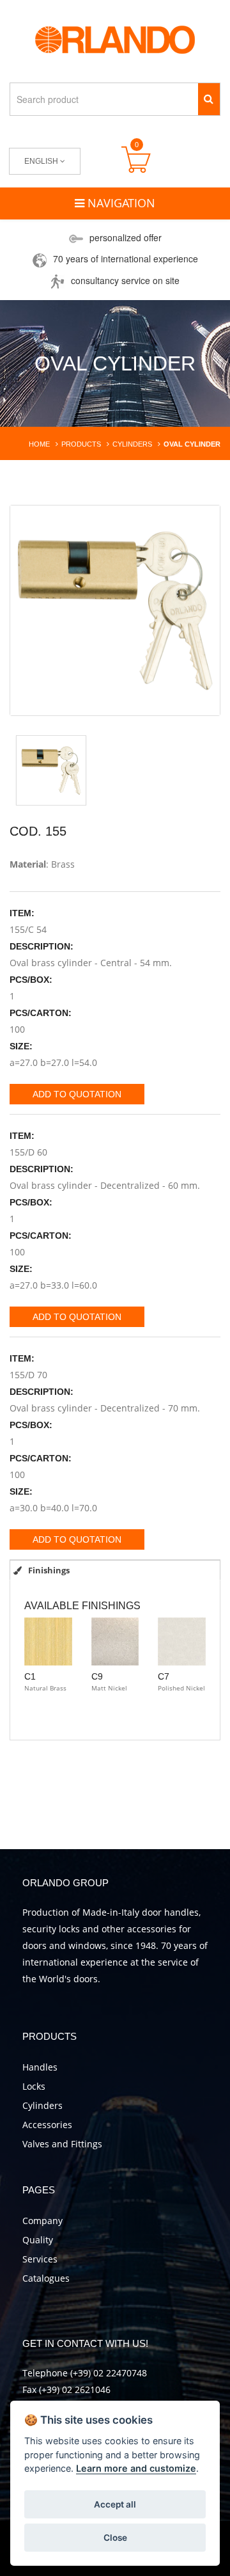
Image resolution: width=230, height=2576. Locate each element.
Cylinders (42, 2105)
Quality (38, 2240)
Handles (40, 2067)
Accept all (115, 2504)
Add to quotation (77, 1094)
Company (42, 2221)
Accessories (47, 2125)
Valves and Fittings (62, 2144)
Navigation (120, 203)
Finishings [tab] (48, 1570)
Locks (34, 2086)
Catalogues (46, 2278)
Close (115, 2538)
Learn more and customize (136, 2468)
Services (40, 2259)
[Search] (209, 99)
